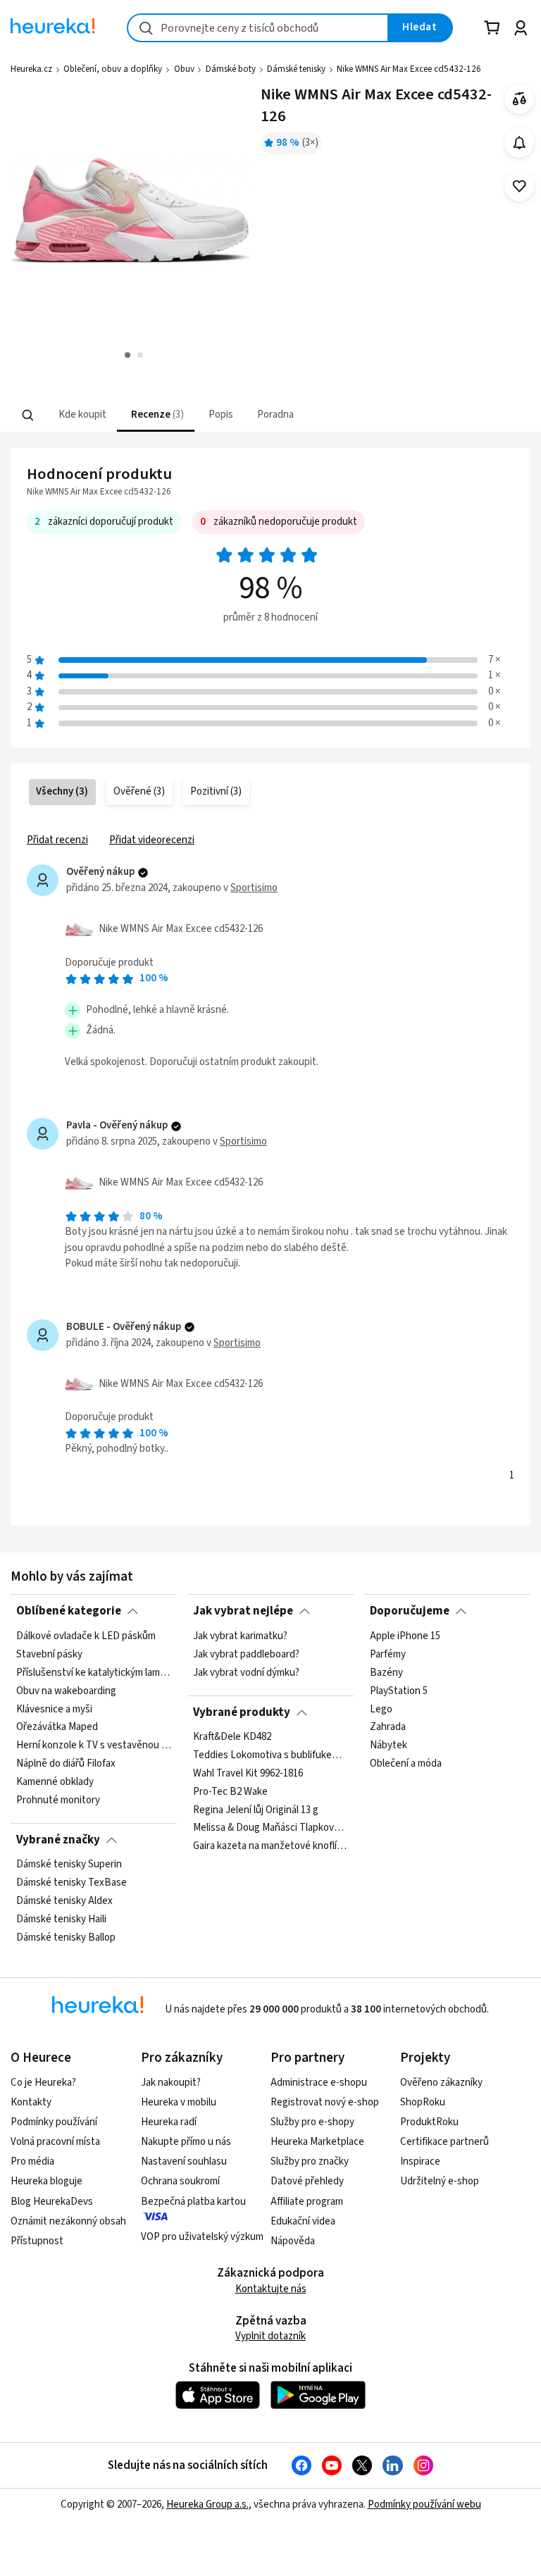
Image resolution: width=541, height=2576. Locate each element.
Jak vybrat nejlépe (243, 1611)
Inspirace (420, 2161)
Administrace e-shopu (319, 2083)
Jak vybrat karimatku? (240, 1636)
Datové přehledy (307, 2181)
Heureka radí (169, 2122)
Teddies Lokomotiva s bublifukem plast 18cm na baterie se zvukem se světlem (270, 1755)
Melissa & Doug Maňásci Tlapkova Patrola (270, 1829)
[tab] (81, 415)
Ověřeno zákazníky (441, 2083)
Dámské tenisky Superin (69, 1865)
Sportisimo (254, 888)
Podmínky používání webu (424, 2505)
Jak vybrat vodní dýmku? (246, 1672)
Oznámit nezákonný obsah (68, 2221)
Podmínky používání (54, 2122)
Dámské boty (231, 69)
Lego (381, 1709)
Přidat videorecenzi (152, 840)
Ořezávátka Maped (57, 1727)
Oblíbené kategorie (69, 1611)
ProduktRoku (429, 2122)
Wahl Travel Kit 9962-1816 (248, 1774)
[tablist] (183, 415)
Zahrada (388, 1727)
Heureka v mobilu (179, 2102)
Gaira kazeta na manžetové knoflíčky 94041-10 (270, 1847)
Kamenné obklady (55, 1782)
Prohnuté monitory (58, 1800)
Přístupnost (37, 2241)
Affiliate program (307, 2202)
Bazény (386, 1672)
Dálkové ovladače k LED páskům (86, 1636)
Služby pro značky (310, 2161)
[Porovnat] (520, 99)
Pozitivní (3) (216, 791)
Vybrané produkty (242, 1712)
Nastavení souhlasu (184, 2161)
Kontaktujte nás (271, 2289)
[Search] (28, 415)
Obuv (184, 69)
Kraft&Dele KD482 (232, 1737)
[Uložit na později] (520, 186)
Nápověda (293, 2241)
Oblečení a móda (406, 1764)
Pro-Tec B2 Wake (230, 1792)
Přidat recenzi (57, 840)
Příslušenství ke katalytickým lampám (94, 1672)
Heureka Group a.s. (207, 2505)
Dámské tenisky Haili (61, 1919)
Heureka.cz (31, 69)
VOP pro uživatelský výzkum (202, 2237)
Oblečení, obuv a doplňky (113, 69)
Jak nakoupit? (171, 2083)
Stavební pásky (49, 1654)
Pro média (32, 2161)
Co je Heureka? (43, 2083)
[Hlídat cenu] (520, 143)
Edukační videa (303, 2221)
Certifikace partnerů (444, 2142)
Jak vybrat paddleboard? (246, 1654)
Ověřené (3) (139, 791)
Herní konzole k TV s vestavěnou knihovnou (94, 1746)
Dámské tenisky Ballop (66, 1938)
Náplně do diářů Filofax (66, 1764)
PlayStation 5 (399, 1691)
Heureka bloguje (46, 2181)
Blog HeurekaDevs (52, 2202)
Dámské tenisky (296, 69)
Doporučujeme (410, 1611)
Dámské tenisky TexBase (71, 1883)
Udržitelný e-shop (440, 2181)
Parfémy (388, 1654)
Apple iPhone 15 (405, 1636)
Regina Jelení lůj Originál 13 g (256, 1810)
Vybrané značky (58, 1840)
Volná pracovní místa (55, 2142)
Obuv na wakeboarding (66, 1691)
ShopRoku (423, 2102)
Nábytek (388, 1746)
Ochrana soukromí (180, 2181)
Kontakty (31, 2102)
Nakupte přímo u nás (186, 2142)
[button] (81, 415)
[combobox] (258, 28)
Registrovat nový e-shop (325, 2102)
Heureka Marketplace (317, 2142)
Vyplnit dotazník (270, 2336)
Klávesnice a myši (54, 1709)
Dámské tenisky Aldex (64, 1901)
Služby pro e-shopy (312, 2122)
